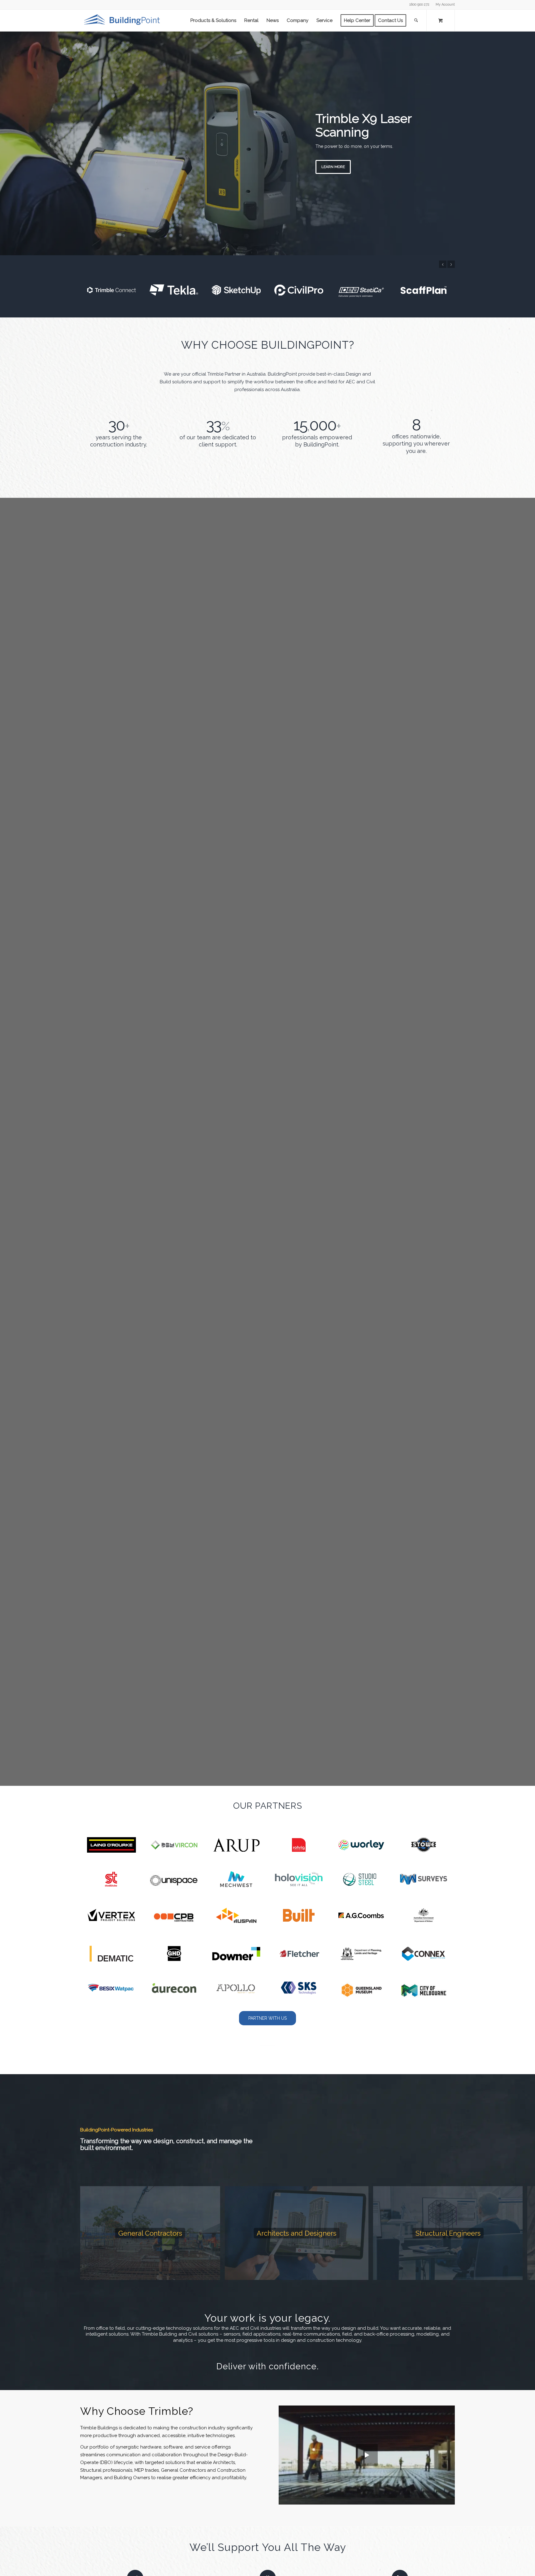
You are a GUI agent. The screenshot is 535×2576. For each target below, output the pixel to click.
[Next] (530, 143)
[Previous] (5, 143)
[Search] (416, 20)
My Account (445, 4)
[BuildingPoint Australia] (123, 20)
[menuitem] (444, 5)
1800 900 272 (419, 4)
